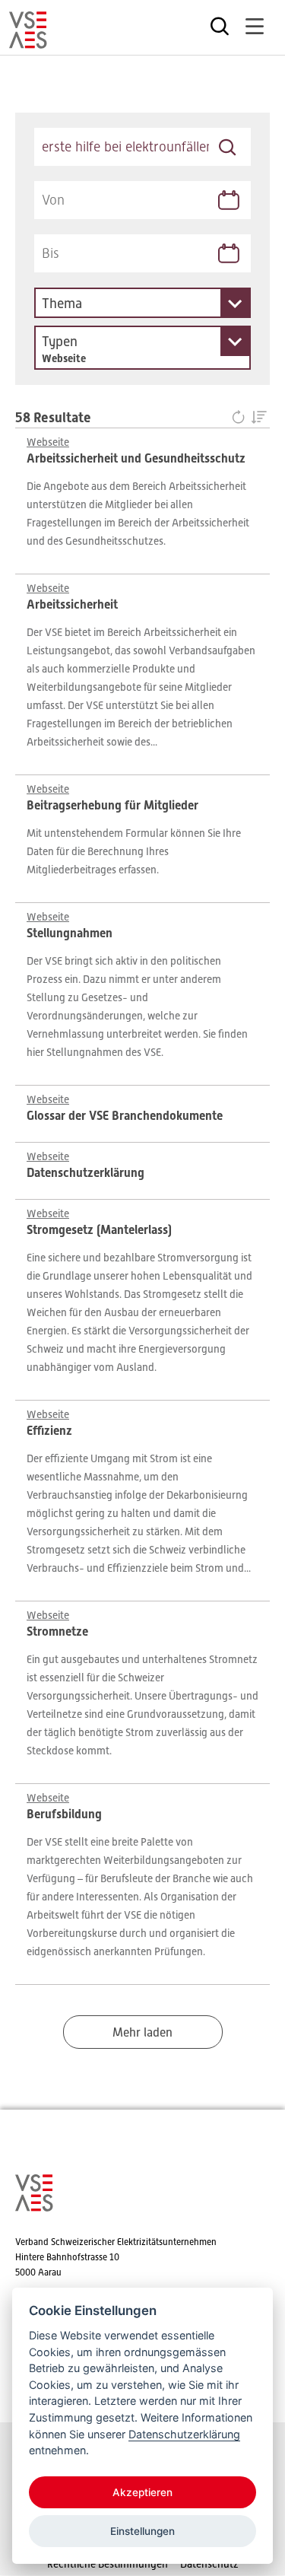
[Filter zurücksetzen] (241, 418)
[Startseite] (28, 42)
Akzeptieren (142, 2492)
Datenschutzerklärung (184, 2434)
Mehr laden (142, 2033)
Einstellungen (142, 2531)
